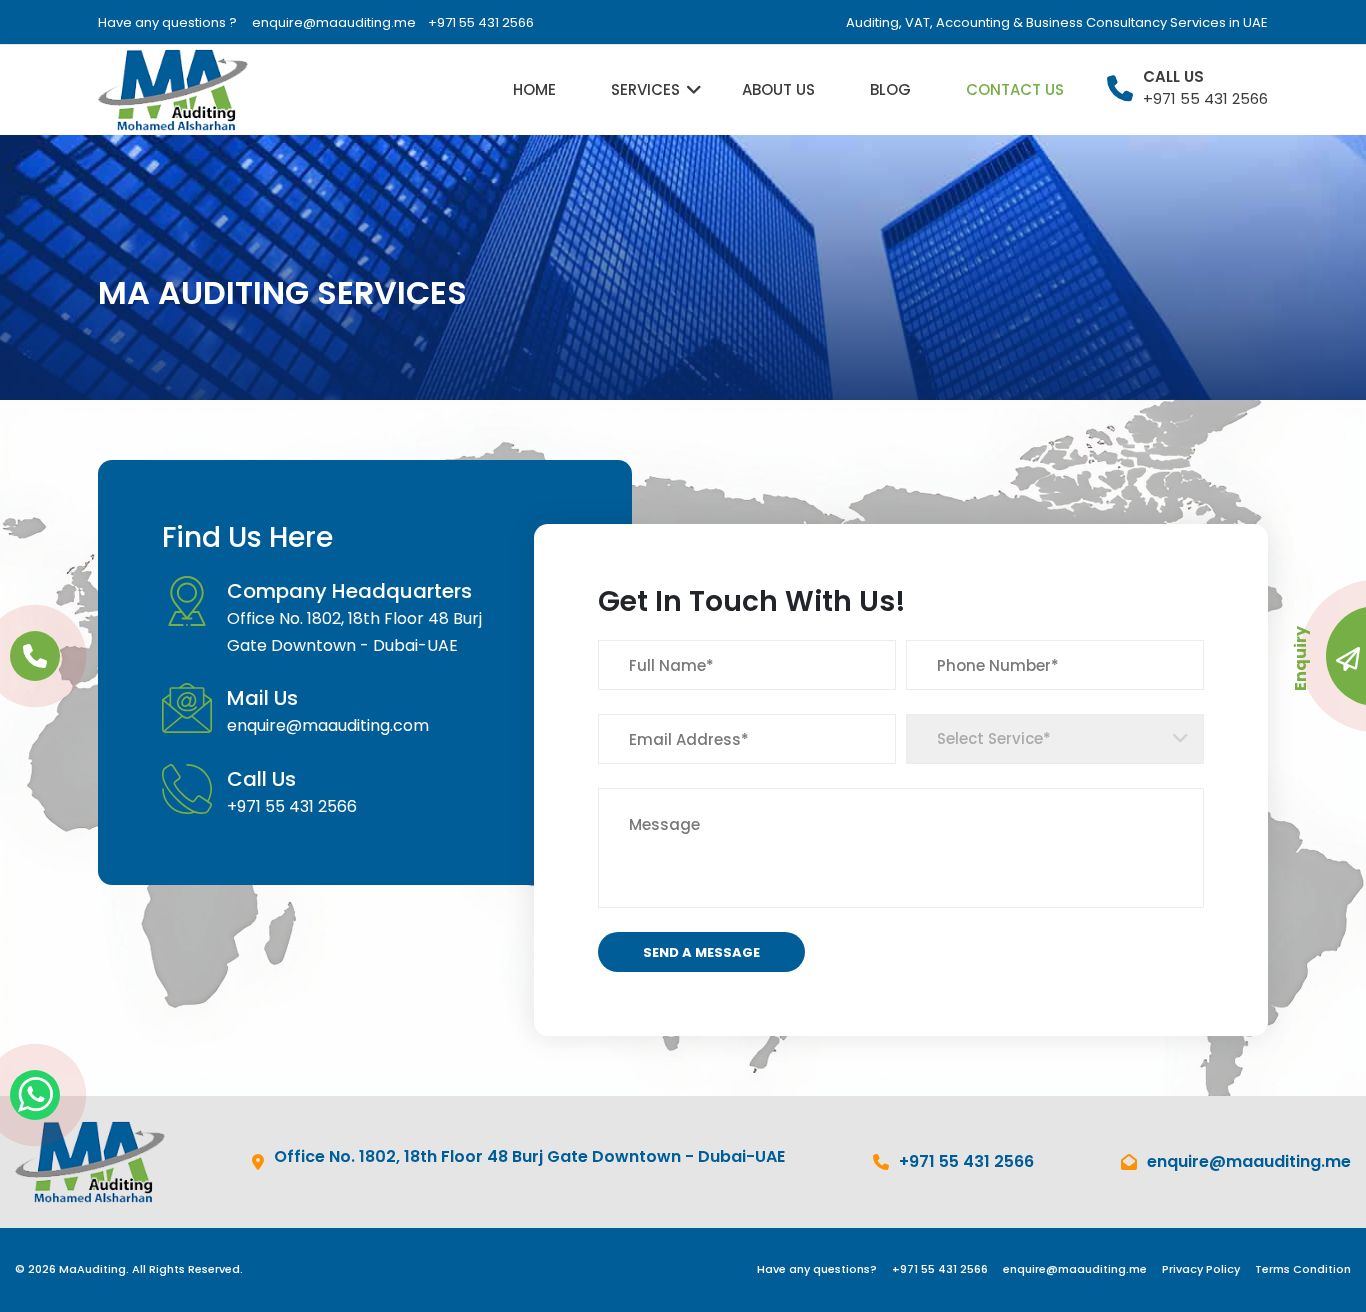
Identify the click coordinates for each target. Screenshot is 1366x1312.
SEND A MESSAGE (701, 952)
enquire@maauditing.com (328, 725)
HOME (534, 89)
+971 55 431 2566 (481, 22)
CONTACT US (1015, 89)
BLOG (890, 89)
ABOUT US (778, 89)
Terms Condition (1303, 1269)
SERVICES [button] (645, 89)
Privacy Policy (1201, 1269)
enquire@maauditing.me (334, 22)
